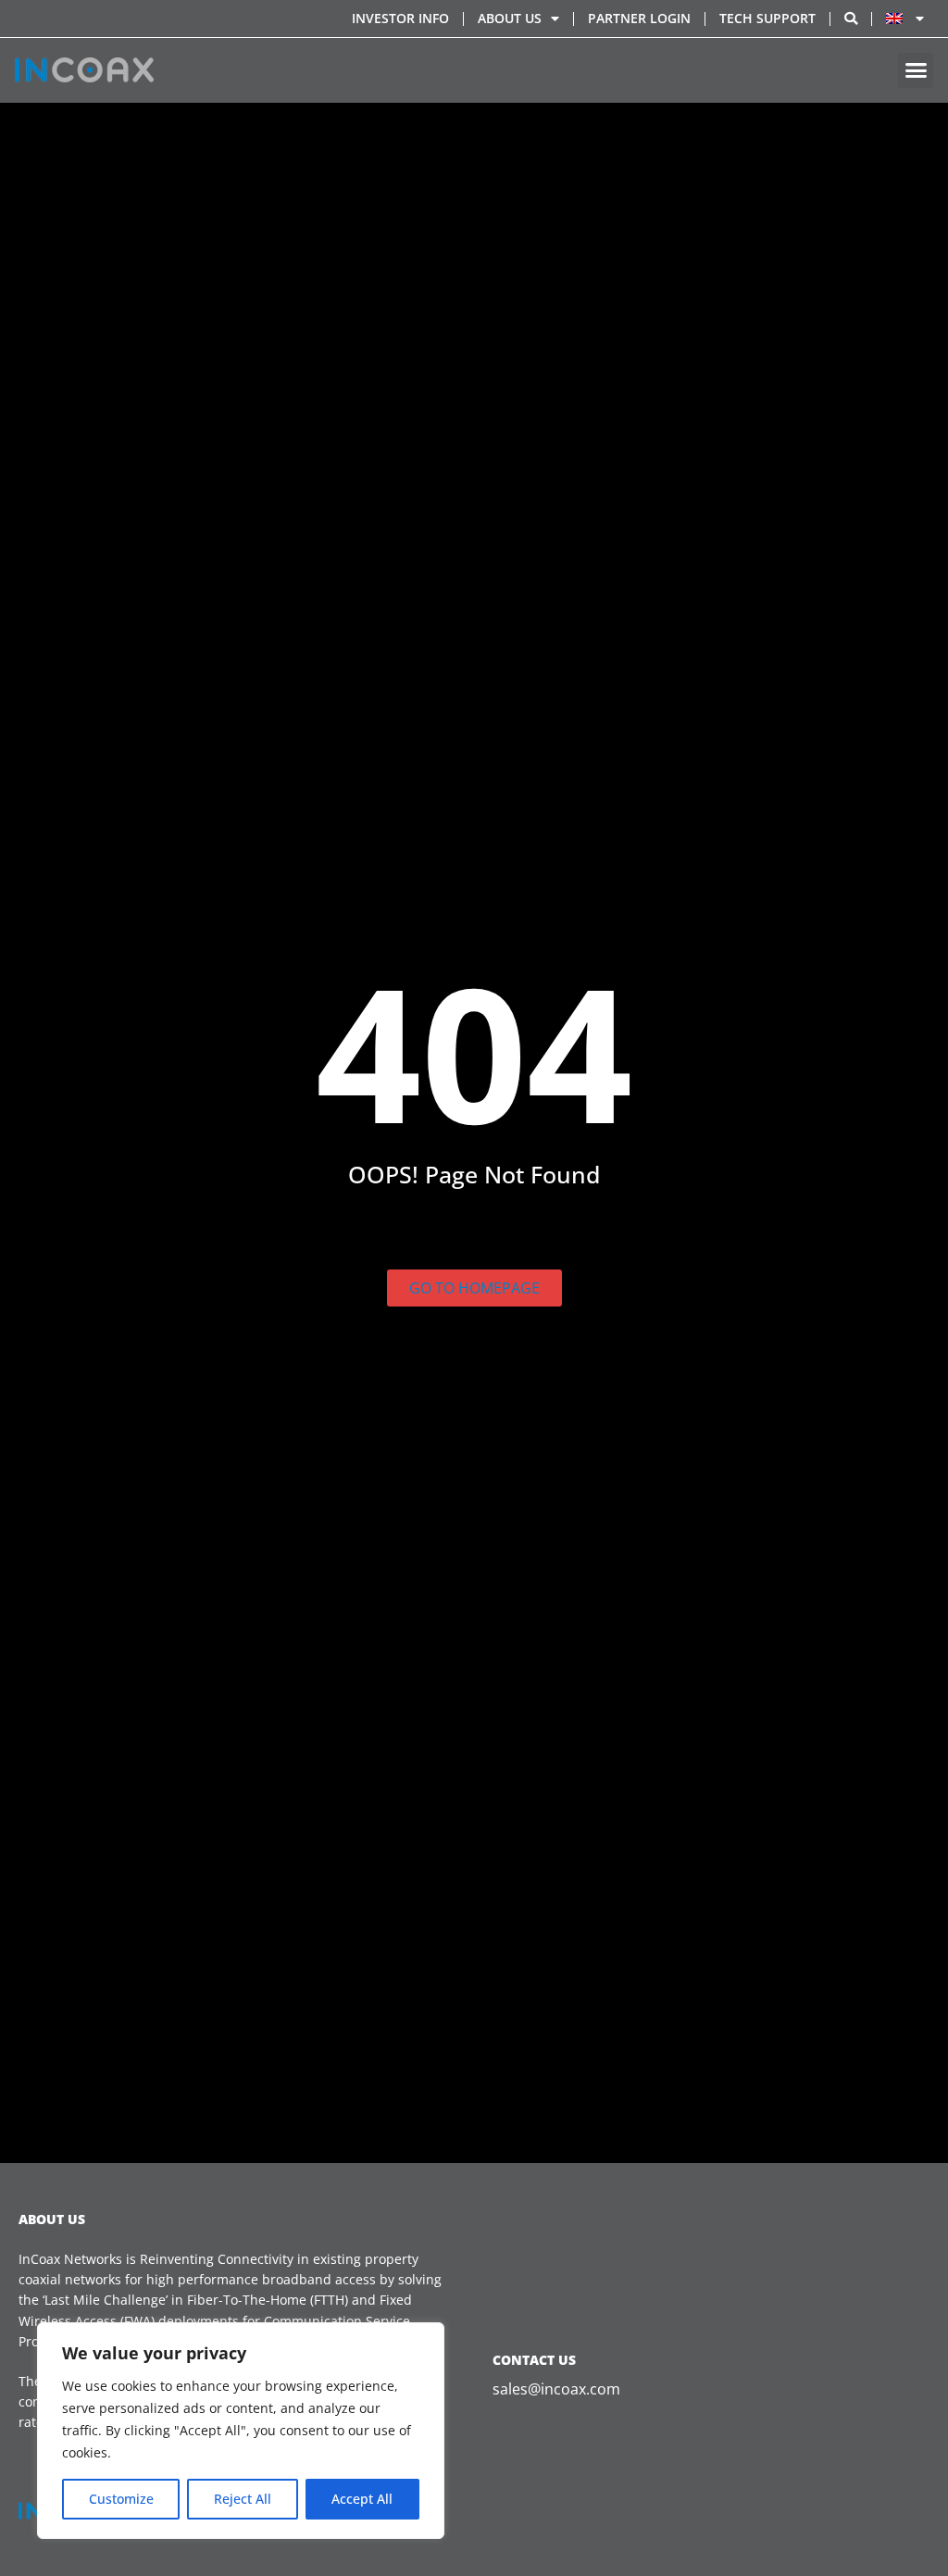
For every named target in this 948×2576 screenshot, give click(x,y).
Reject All (243, 2499)
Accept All (362, 2499)
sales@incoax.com (556, 2389)
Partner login (639, 18)
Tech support (767, 18)
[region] (241, 2431)
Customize (121, 2499)
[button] (916, 70)
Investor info (400, 18)
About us (510, 18)
